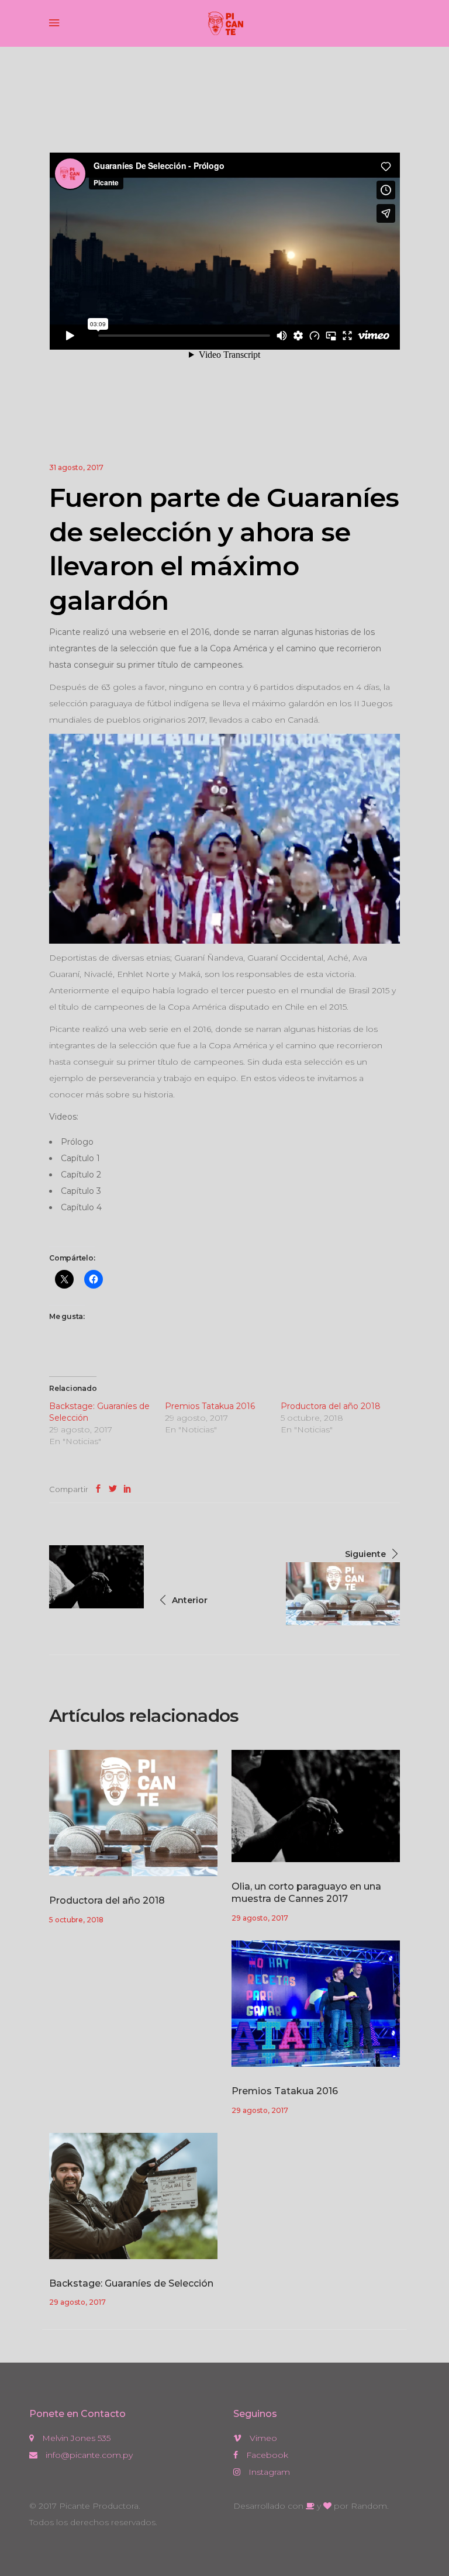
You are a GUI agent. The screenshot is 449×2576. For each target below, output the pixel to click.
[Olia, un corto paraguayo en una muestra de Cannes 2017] (316, 1806)
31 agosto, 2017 (76, 467)
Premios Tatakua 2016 (210, 1406)
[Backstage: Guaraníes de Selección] (133, 2196)
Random (369, 2506)
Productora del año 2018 (331, 1406)
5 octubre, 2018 (76, 1920)
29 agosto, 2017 (260, 1918)
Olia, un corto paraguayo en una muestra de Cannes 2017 (306, 1893)
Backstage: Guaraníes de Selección (131, 2283)
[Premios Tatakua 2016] (316, 2004)
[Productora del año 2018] (133, 1813)
